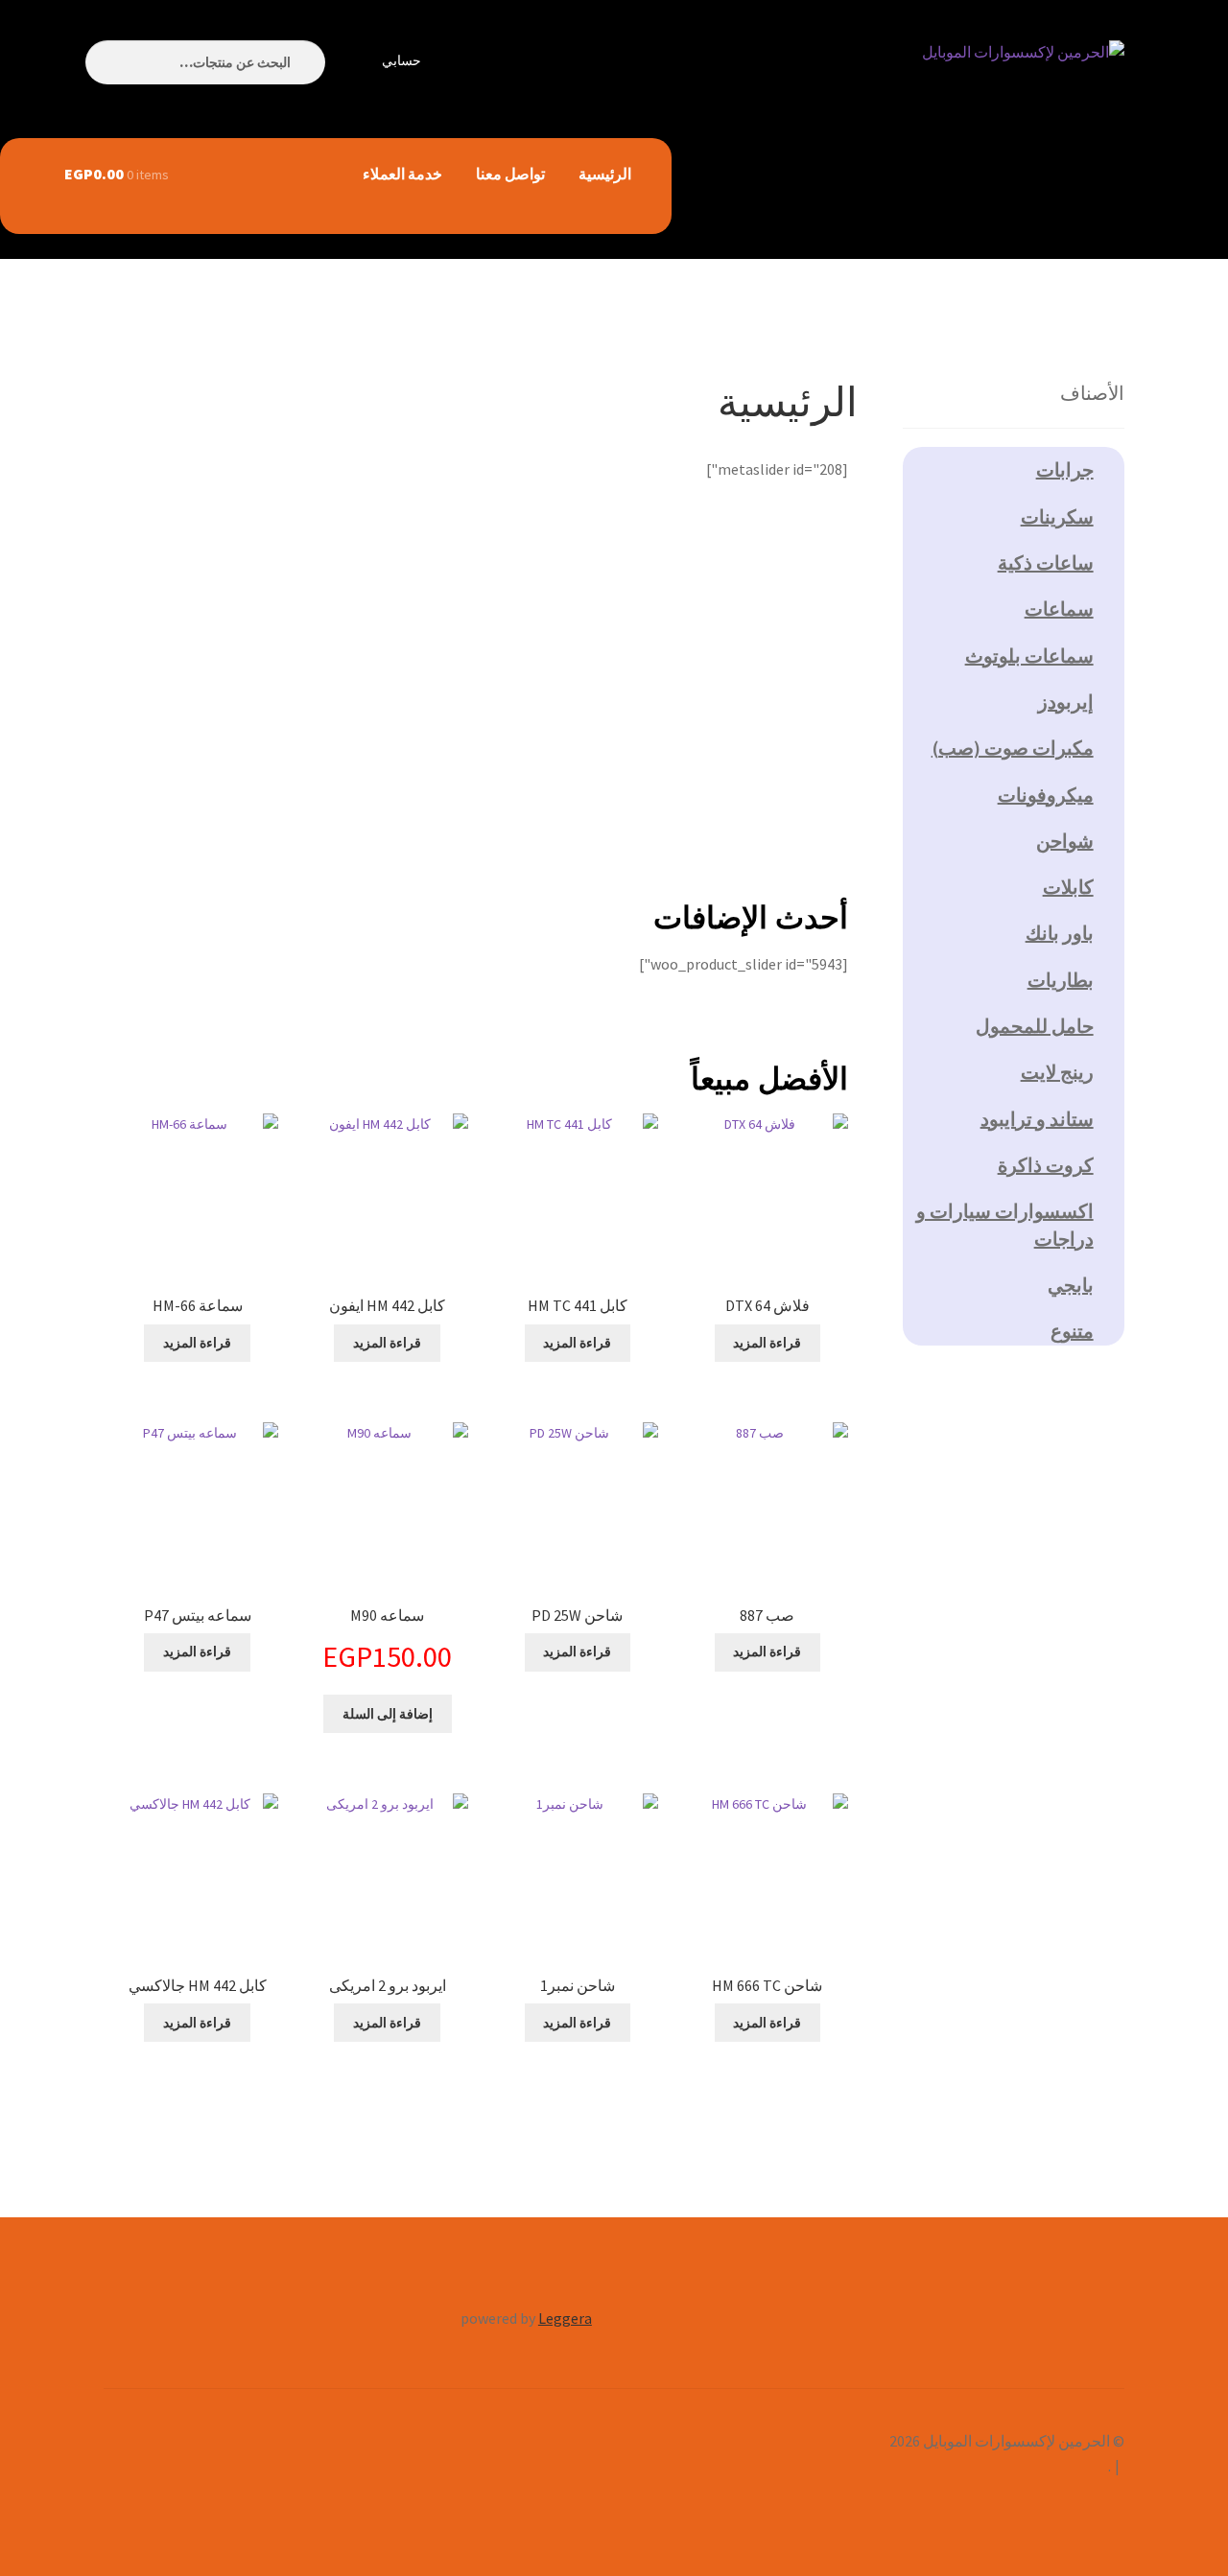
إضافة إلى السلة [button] (388, 1714)
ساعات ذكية (1046, 562)
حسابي (401, 60)
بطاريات (1061, 980)
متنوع (1072, 1331)
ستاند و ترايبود (1037, 1119)
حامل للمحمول (1035, 1026)
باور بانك (1060, 933)
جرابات (1065, 469)
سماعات (1059, 609)
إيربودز (1066, 702)
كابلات (1068, 887)
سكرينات (1057, 516)
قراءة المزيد (767, 1343)
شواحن (1065, 841)
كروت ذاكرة (1046, 1165)
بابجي (1071, 1285)
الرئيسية (605, 174)
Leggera (565, 2318)
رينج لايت (1057, 1072)
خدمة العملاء (402, 174)
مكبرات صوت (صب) (1013, 748)
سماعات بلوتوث (1029, 656)
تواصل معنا (510, 174)
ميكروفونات (1046, 795)
